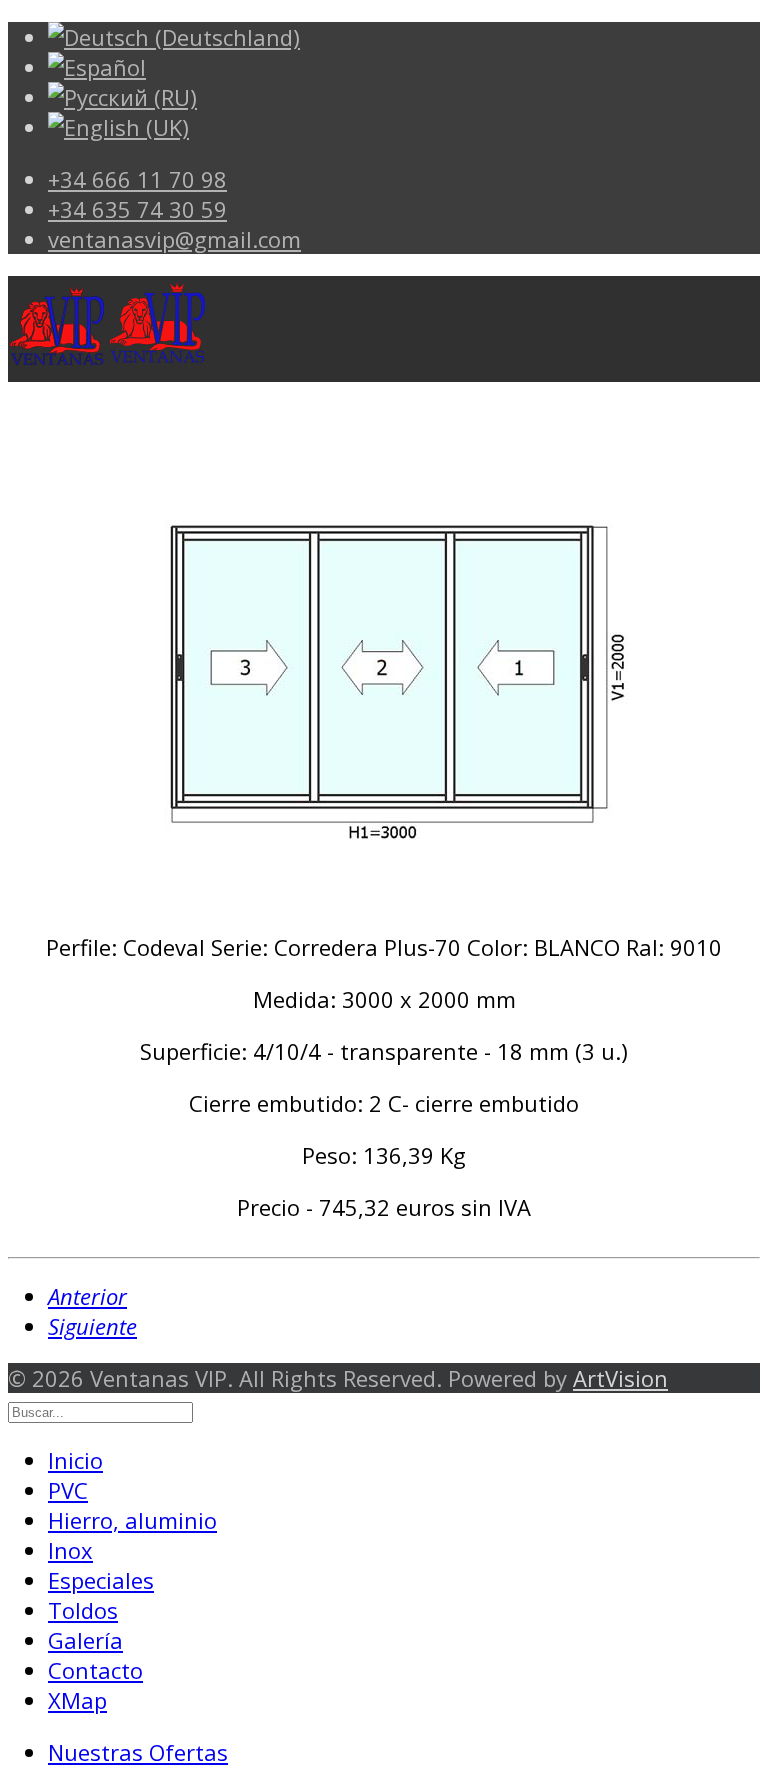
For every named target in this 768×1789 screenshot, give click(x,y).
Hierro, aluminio (132, 1520)
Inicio (75, 1460)
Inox (70, 1550)
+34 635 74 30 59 (137, 209)
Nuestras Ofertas (138, 1752)
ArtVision (620, 1378)
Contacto (95, 1670)
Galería (85, 1640)
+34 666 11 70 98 (137, 179)
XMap (77, 1700)
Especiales (101, 1580)
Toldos (83, 1610)
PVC (68, 1490)
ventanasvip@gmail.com (174, 239)
